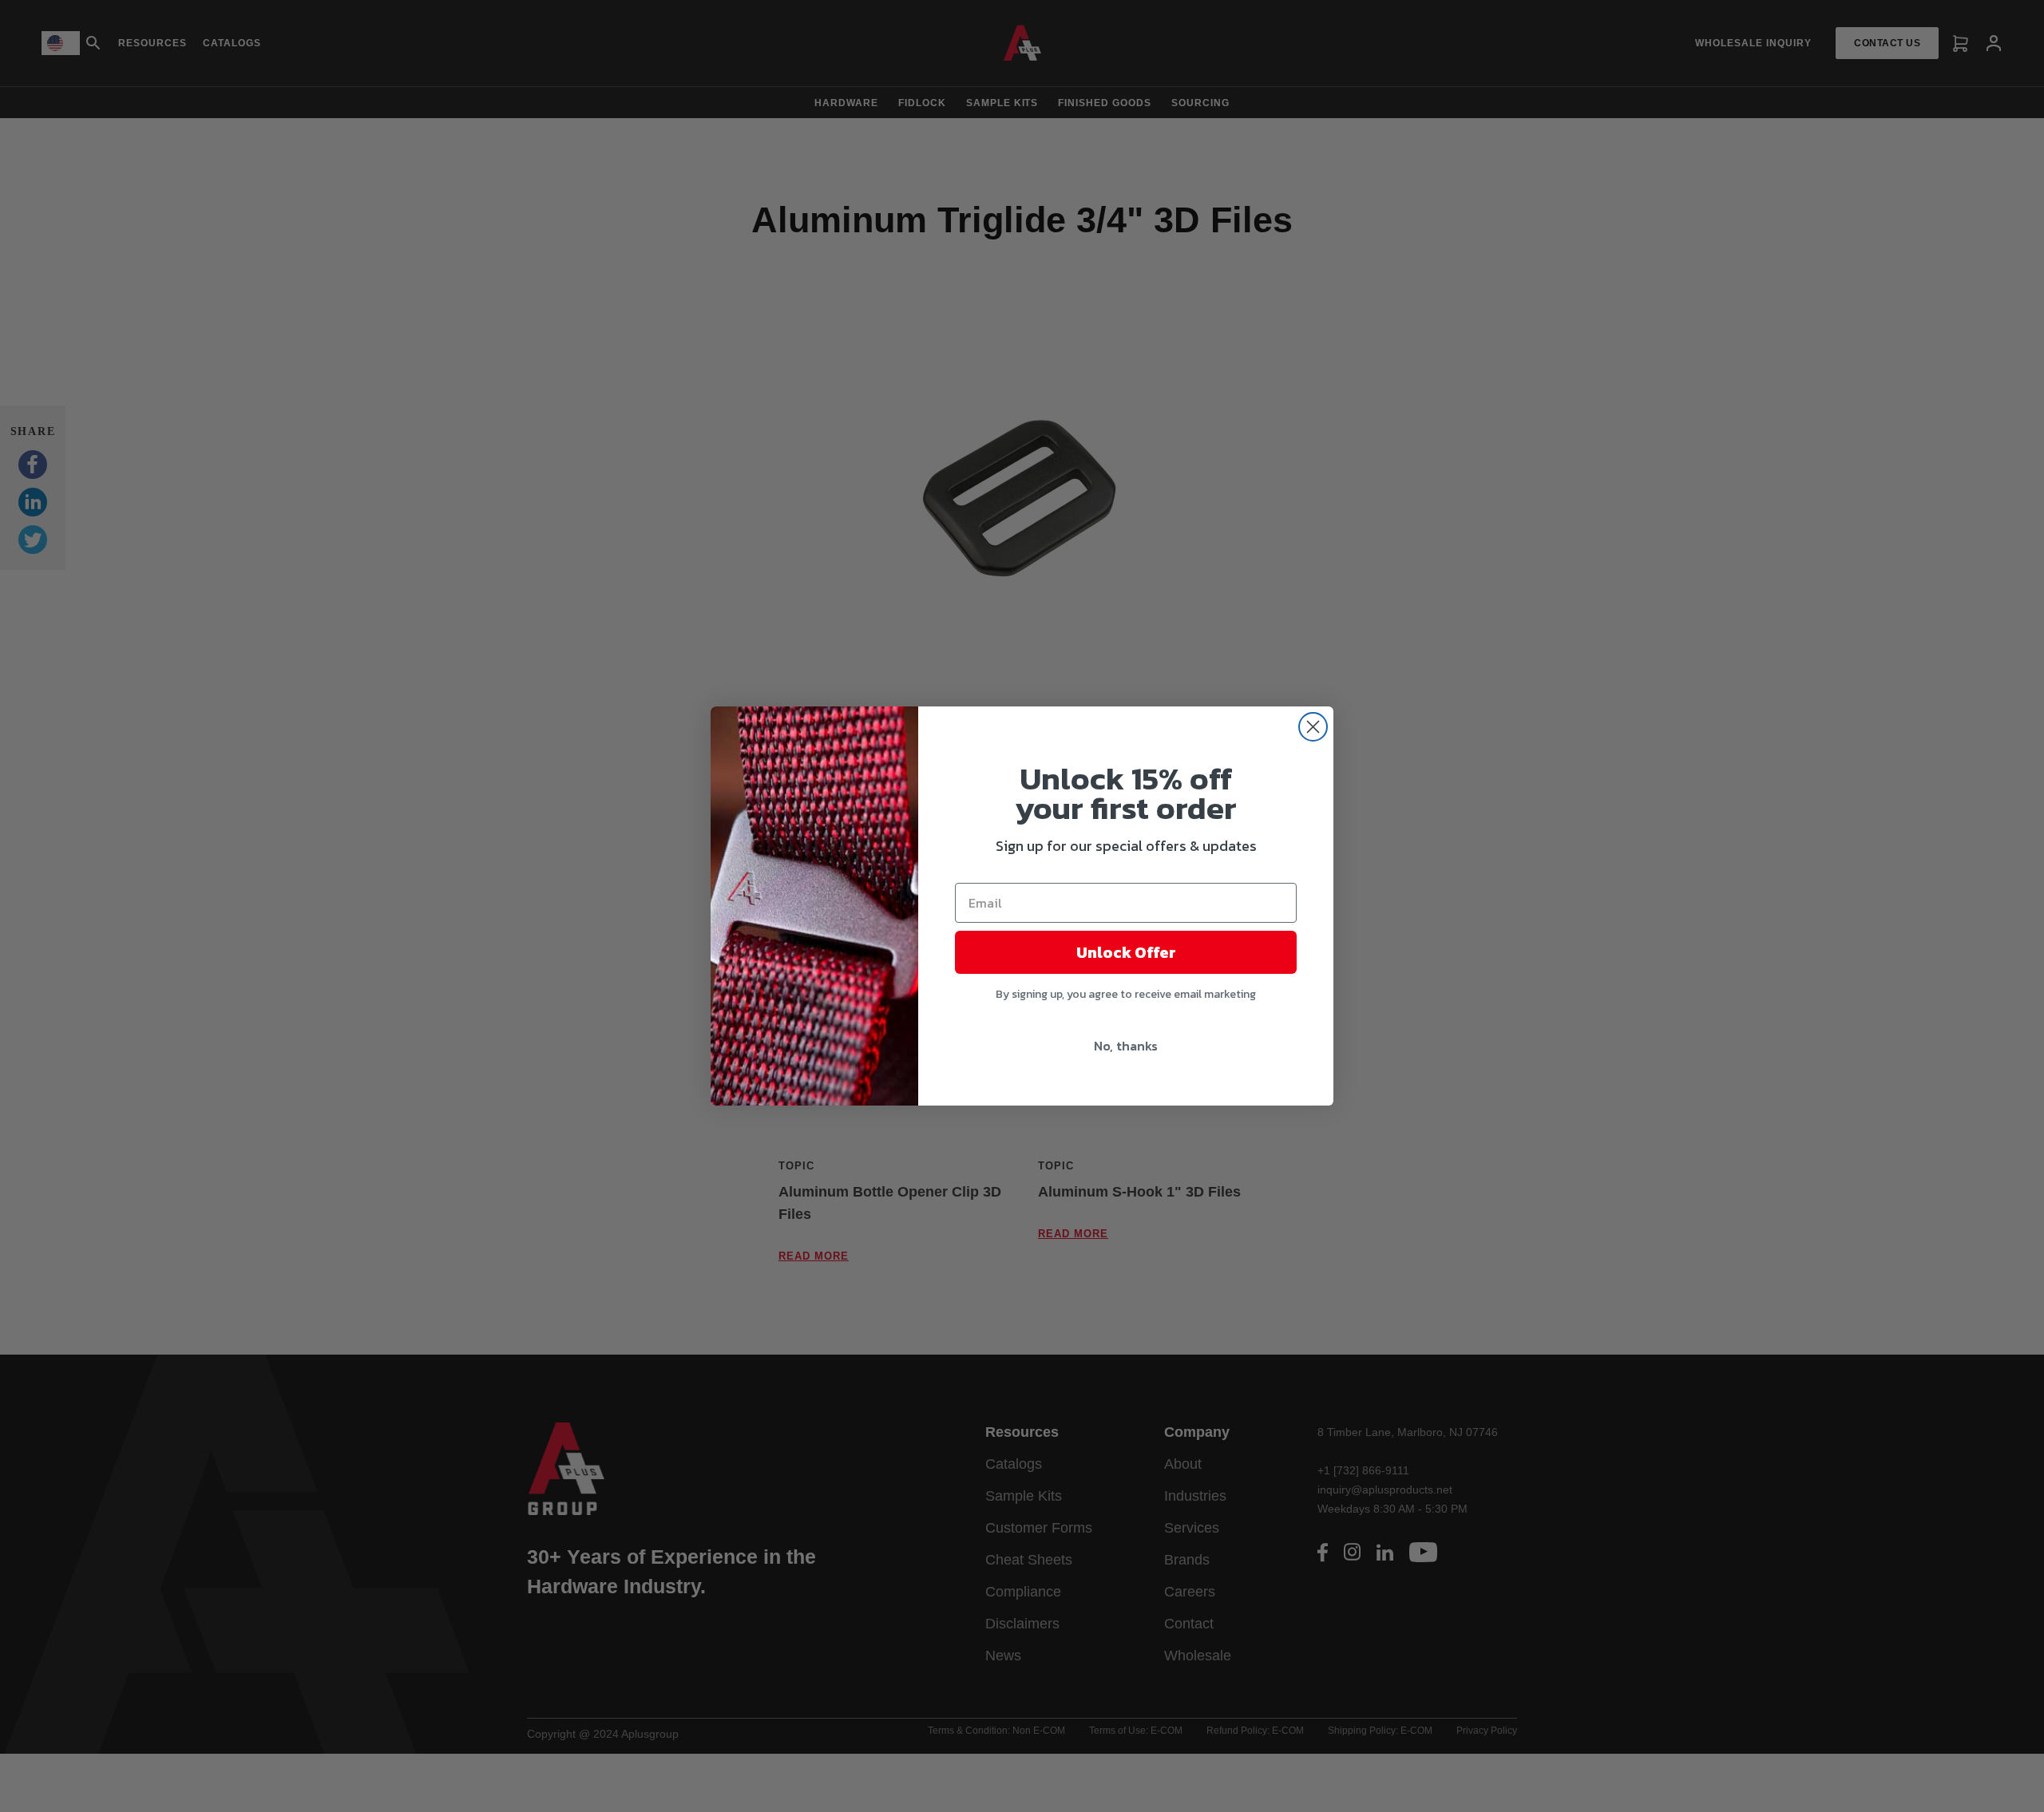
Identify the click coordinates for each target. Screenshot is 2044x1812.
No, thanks (1126, 1046)
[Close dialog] (1313, 727)
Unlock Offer (1126, 952)
